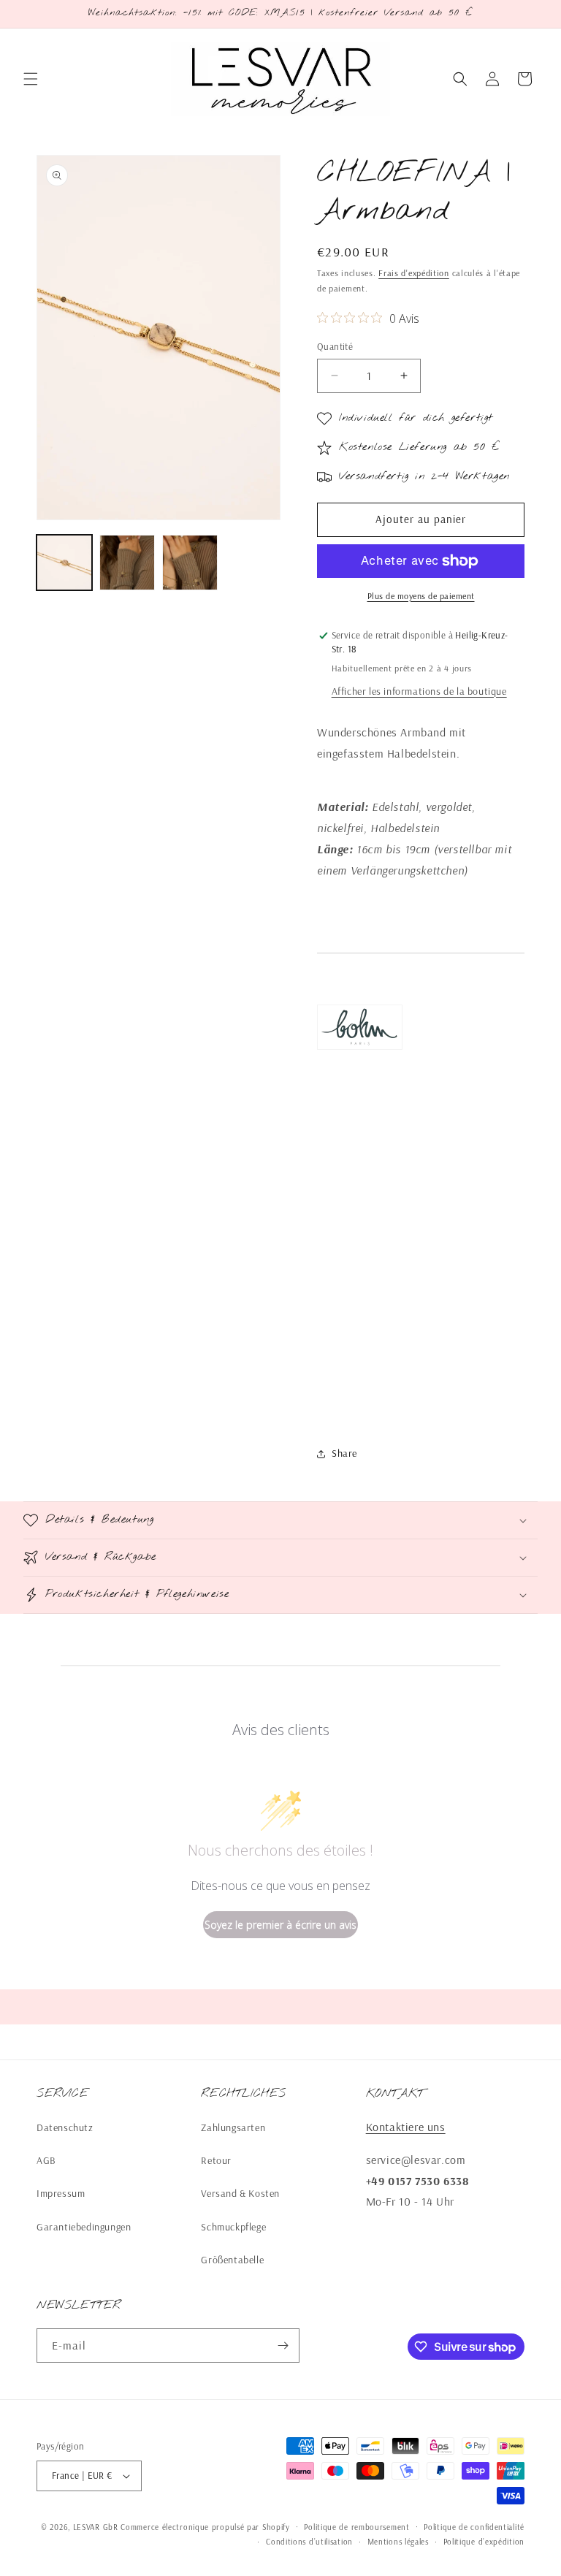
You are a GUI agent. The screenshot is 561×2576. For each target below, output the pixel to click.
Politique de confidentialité (474, 2527)
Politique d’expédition (484, 2542)
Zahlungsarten (233, 2127)
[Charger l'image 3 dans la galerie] (190, 563)
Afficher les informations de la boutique (419, 691)
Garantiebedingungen (84, 2227)
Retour (216, 2160)
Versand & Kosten (240, 2193)
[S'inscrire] (283, 2346)
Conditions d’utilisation (309, 2542)
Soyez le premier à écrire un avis (280, 1925)
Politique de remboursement (356, 2527)
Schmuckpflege (233, 2227)
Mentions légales (398, 2542)
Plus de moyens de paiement (421, 596)
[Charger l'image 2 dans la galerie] (127, 563)
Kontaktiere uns (406, 2127)
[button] (31, 79)
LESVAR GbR (96, 2527)
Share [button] (344, 1453)
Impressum (61, 2193)
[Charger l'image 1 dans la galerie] (64, 563)
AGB (46, 2160)
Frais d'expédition (414, 273)
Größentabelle (232, 2260)
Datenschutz (65, 2127)
